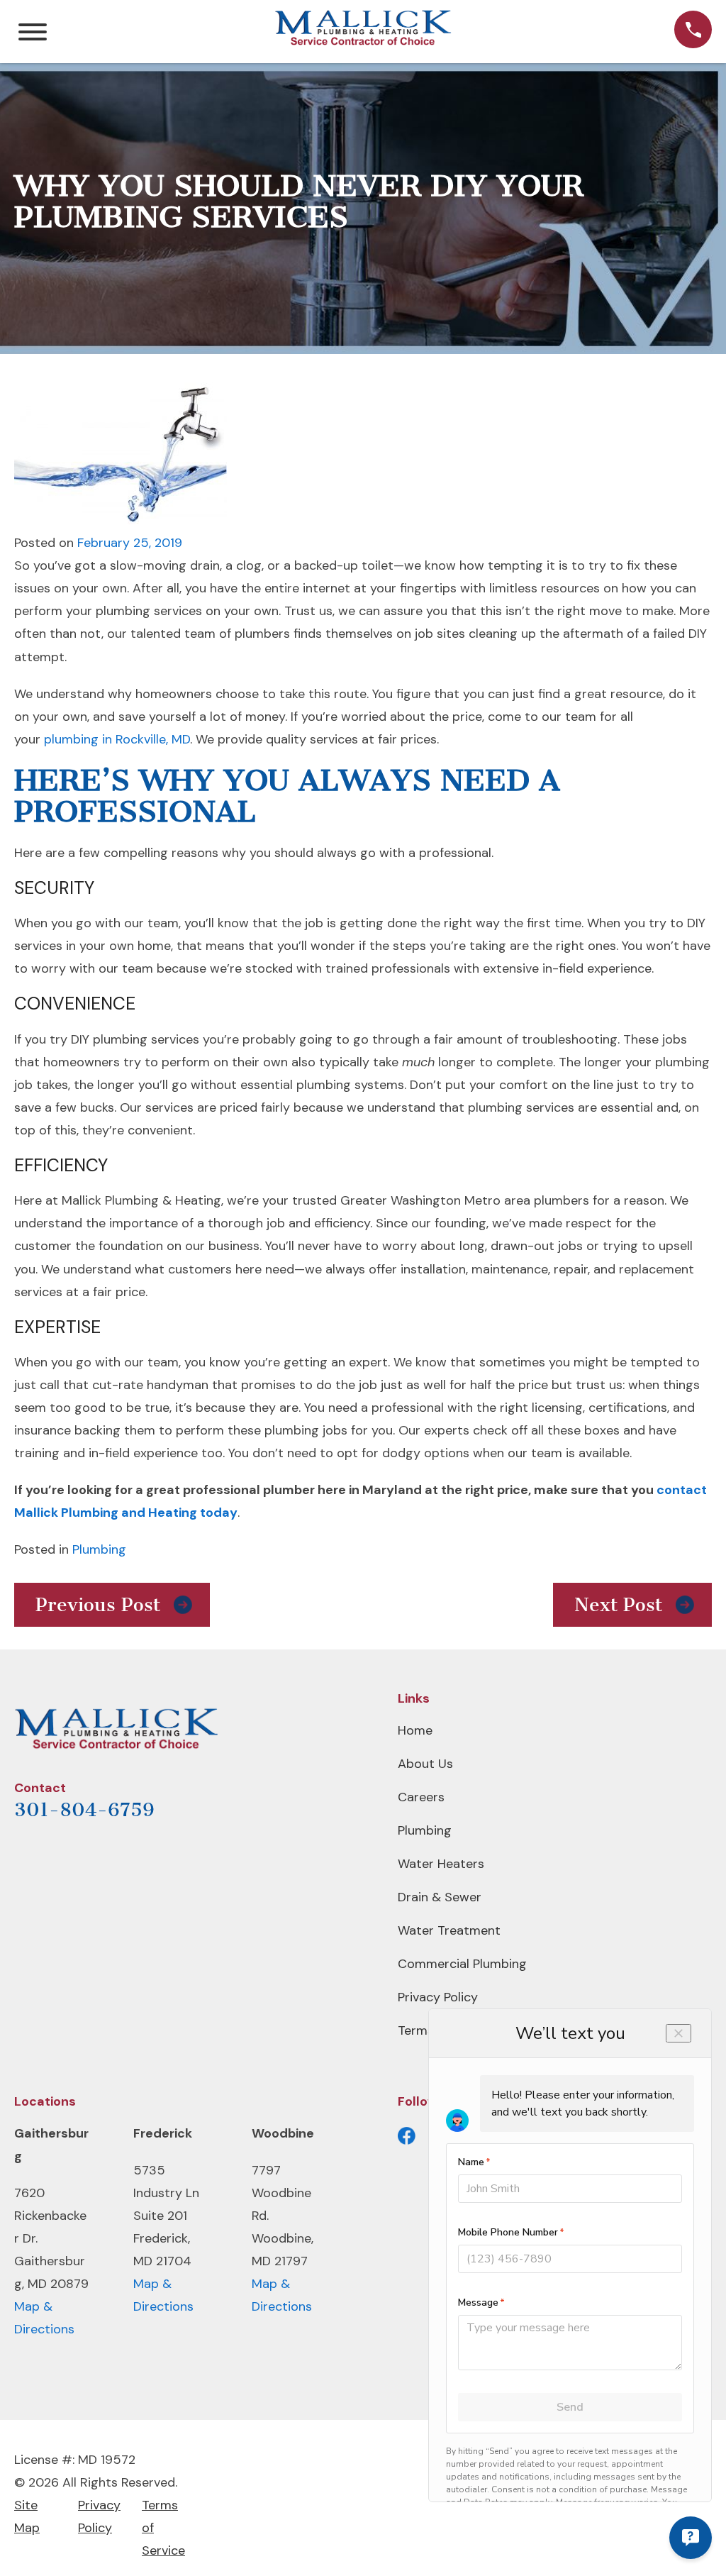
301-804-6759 (84, 1810)
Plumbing (99, 1549)
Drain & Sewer (440, 1897)
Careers (421, 1797)
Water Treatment (449, 1930)
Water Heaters (441, 1864)
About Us (425, 1764)
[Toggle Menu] (33, 32)
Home (415, 1730)
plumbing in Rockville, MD (117, 739)
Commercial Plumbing (462, 1964)
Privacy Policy (438, 1997)
